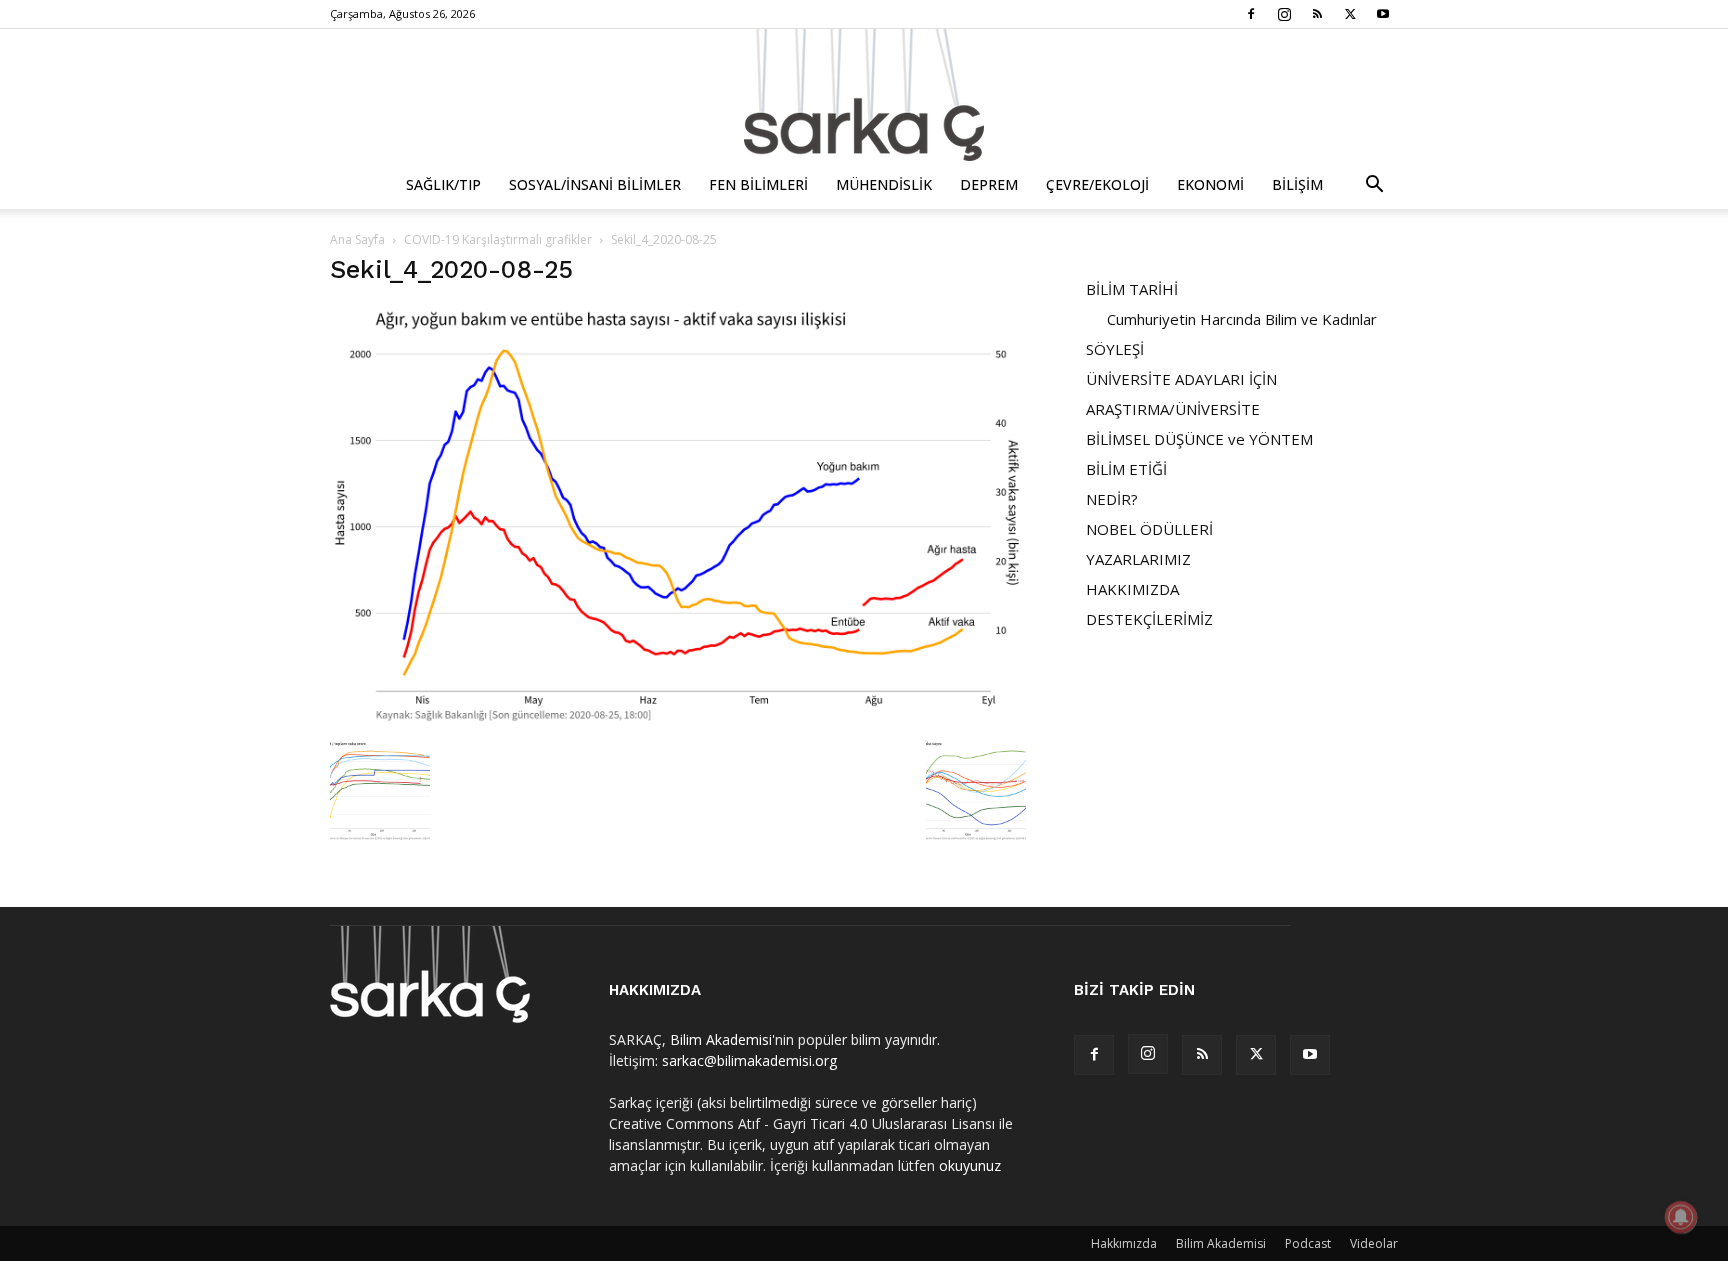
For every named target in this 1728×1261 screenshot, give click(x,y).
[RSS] (1317, 14)
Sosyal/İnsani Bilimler (595, 184)
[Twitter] (1350, 14)
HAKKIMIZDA (1132, 589)
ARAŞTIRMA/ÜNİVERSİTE (1173, 409)
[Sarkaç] (864, 95)
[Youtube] (1383, 14)
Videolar (1374, 1243)
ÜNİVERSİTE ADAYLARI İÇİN (1181, 379)
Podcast (1308, 1243)
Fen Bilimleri (758, 184)
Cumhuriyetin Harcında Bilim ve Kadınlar (1242, 319)
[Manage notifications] (1681, 1217)
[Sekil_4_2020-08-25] (678, 720)
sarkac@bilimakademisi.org (749, 1060)
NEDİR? (1112, 499)
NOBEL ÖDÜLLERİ (1149, 529)
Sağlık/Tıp (443, 184)
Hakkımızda (1124, 1243)
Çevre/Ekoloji (1097, 184)
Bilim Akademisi (721, 1039)
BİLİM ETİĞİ (1126, 469)
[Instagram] (1284, 14)
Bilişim (1297, 184)
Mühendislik (884, 184)
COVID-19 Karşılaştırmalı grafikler (498, 239)
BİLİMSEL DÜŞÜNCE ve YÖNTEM (1199, 439)
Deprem (989, 184)
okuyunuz (970, 1165)
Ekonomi (1210, 184)
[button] (1374, 186)
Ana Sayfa (357, 239)
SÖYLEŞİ (1115, 349)
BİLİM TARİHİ (1132, 289)
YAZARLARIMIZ (1138, 559)
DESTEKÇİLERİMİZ (1149, 619)
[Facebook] (1251, 14)
